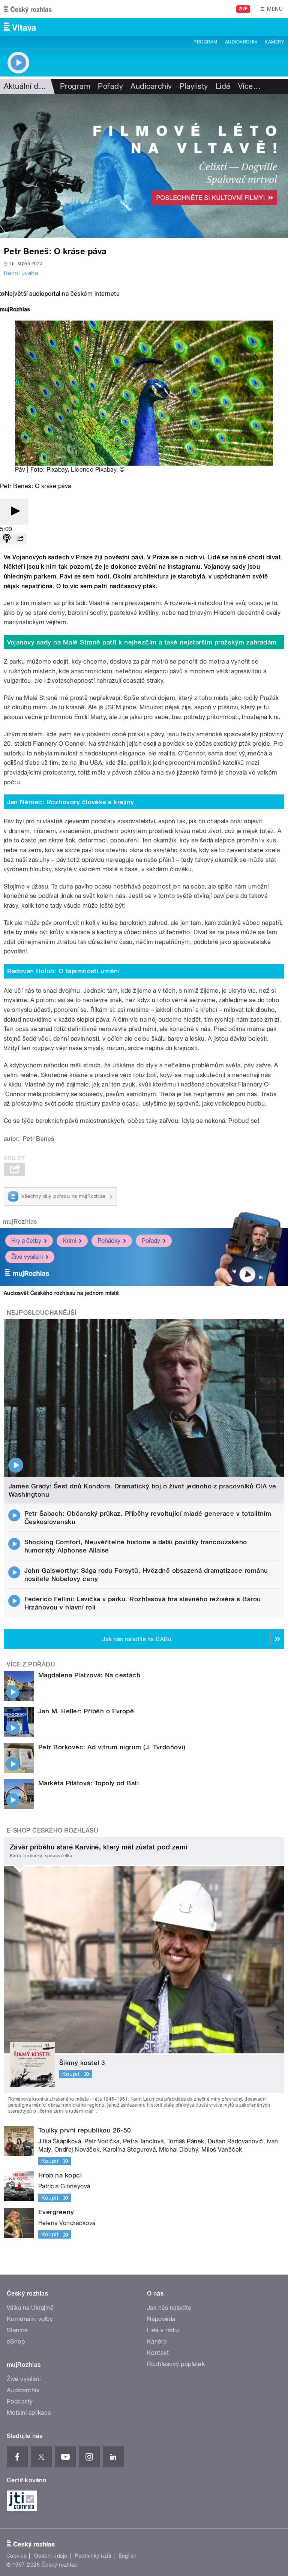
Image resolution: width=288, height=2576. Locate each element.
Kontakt (158, 2353)
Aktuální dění (26, 86)
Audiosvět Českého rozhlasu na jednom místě (61, 1293)
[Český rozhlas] (28, 9)
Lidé (223, 86)
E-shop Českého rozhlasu (52, 1830)
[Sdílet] (20, 539)
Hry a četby (26, 1241)
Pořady (110, 86)
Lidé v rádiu (163, 2330)
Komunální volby (30, 2319)
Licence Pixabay (94, 470)
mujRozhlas (20, 1222)
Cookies (16, 2556)
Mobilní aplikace (29, 2413)
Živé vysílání (27, 1257)
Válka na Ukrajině (30, 2308)
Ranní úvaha (21, 273)
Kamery (274, 42)
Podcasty (20, 2401)
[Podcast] (7, 539)
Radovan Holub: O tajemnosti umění (64, 971)
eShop (16, 2341)
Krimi (69, 1241)
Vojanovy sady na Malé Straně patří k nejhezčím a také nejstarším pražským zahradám (142, 642)
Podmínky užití (93, 2556)
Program (205, 42)
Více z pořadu (31, 1664)
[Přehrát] (14, 512)
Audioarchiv (241, 42)
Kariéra (157, 2341)
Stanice (17, 2330)
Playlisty (194, 86)
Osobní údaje (51, 2556)
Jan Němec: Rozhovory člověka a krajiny (71, 802)
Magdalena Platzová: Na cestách (89, 1675)
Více (249, 86)
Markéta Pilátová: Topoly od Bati (88, 1783)
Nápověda (161, 2319)
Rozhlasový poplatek (176, 2364)
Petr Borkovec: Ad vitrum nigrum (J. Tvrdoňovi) (112, 1747)
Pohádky (109, 1241)
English (127, 2556)
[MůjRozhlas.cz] (15, 310)
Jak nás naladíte (169, 2308)
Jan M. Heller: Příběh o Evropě (86, 1711)
